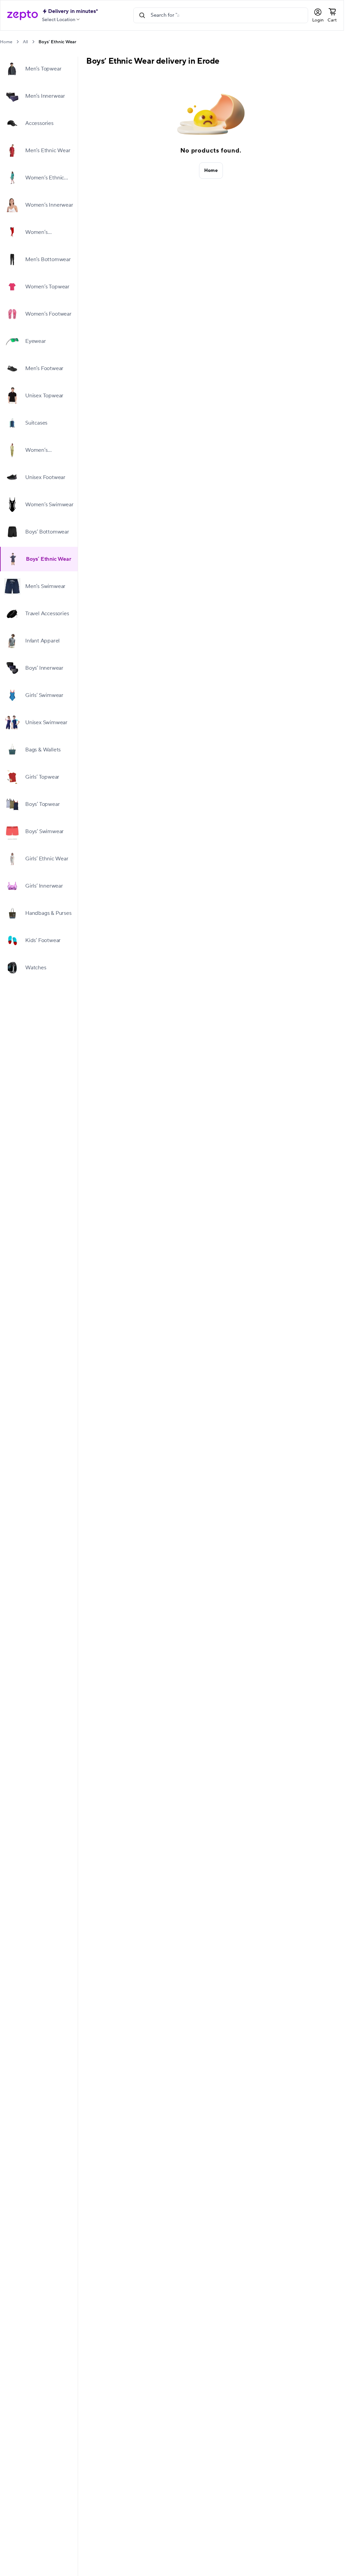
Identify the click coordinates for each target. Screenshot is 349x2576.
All (25, 42)
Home (6, 42)
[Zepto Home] (22, 15)
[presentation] (18, 42)
